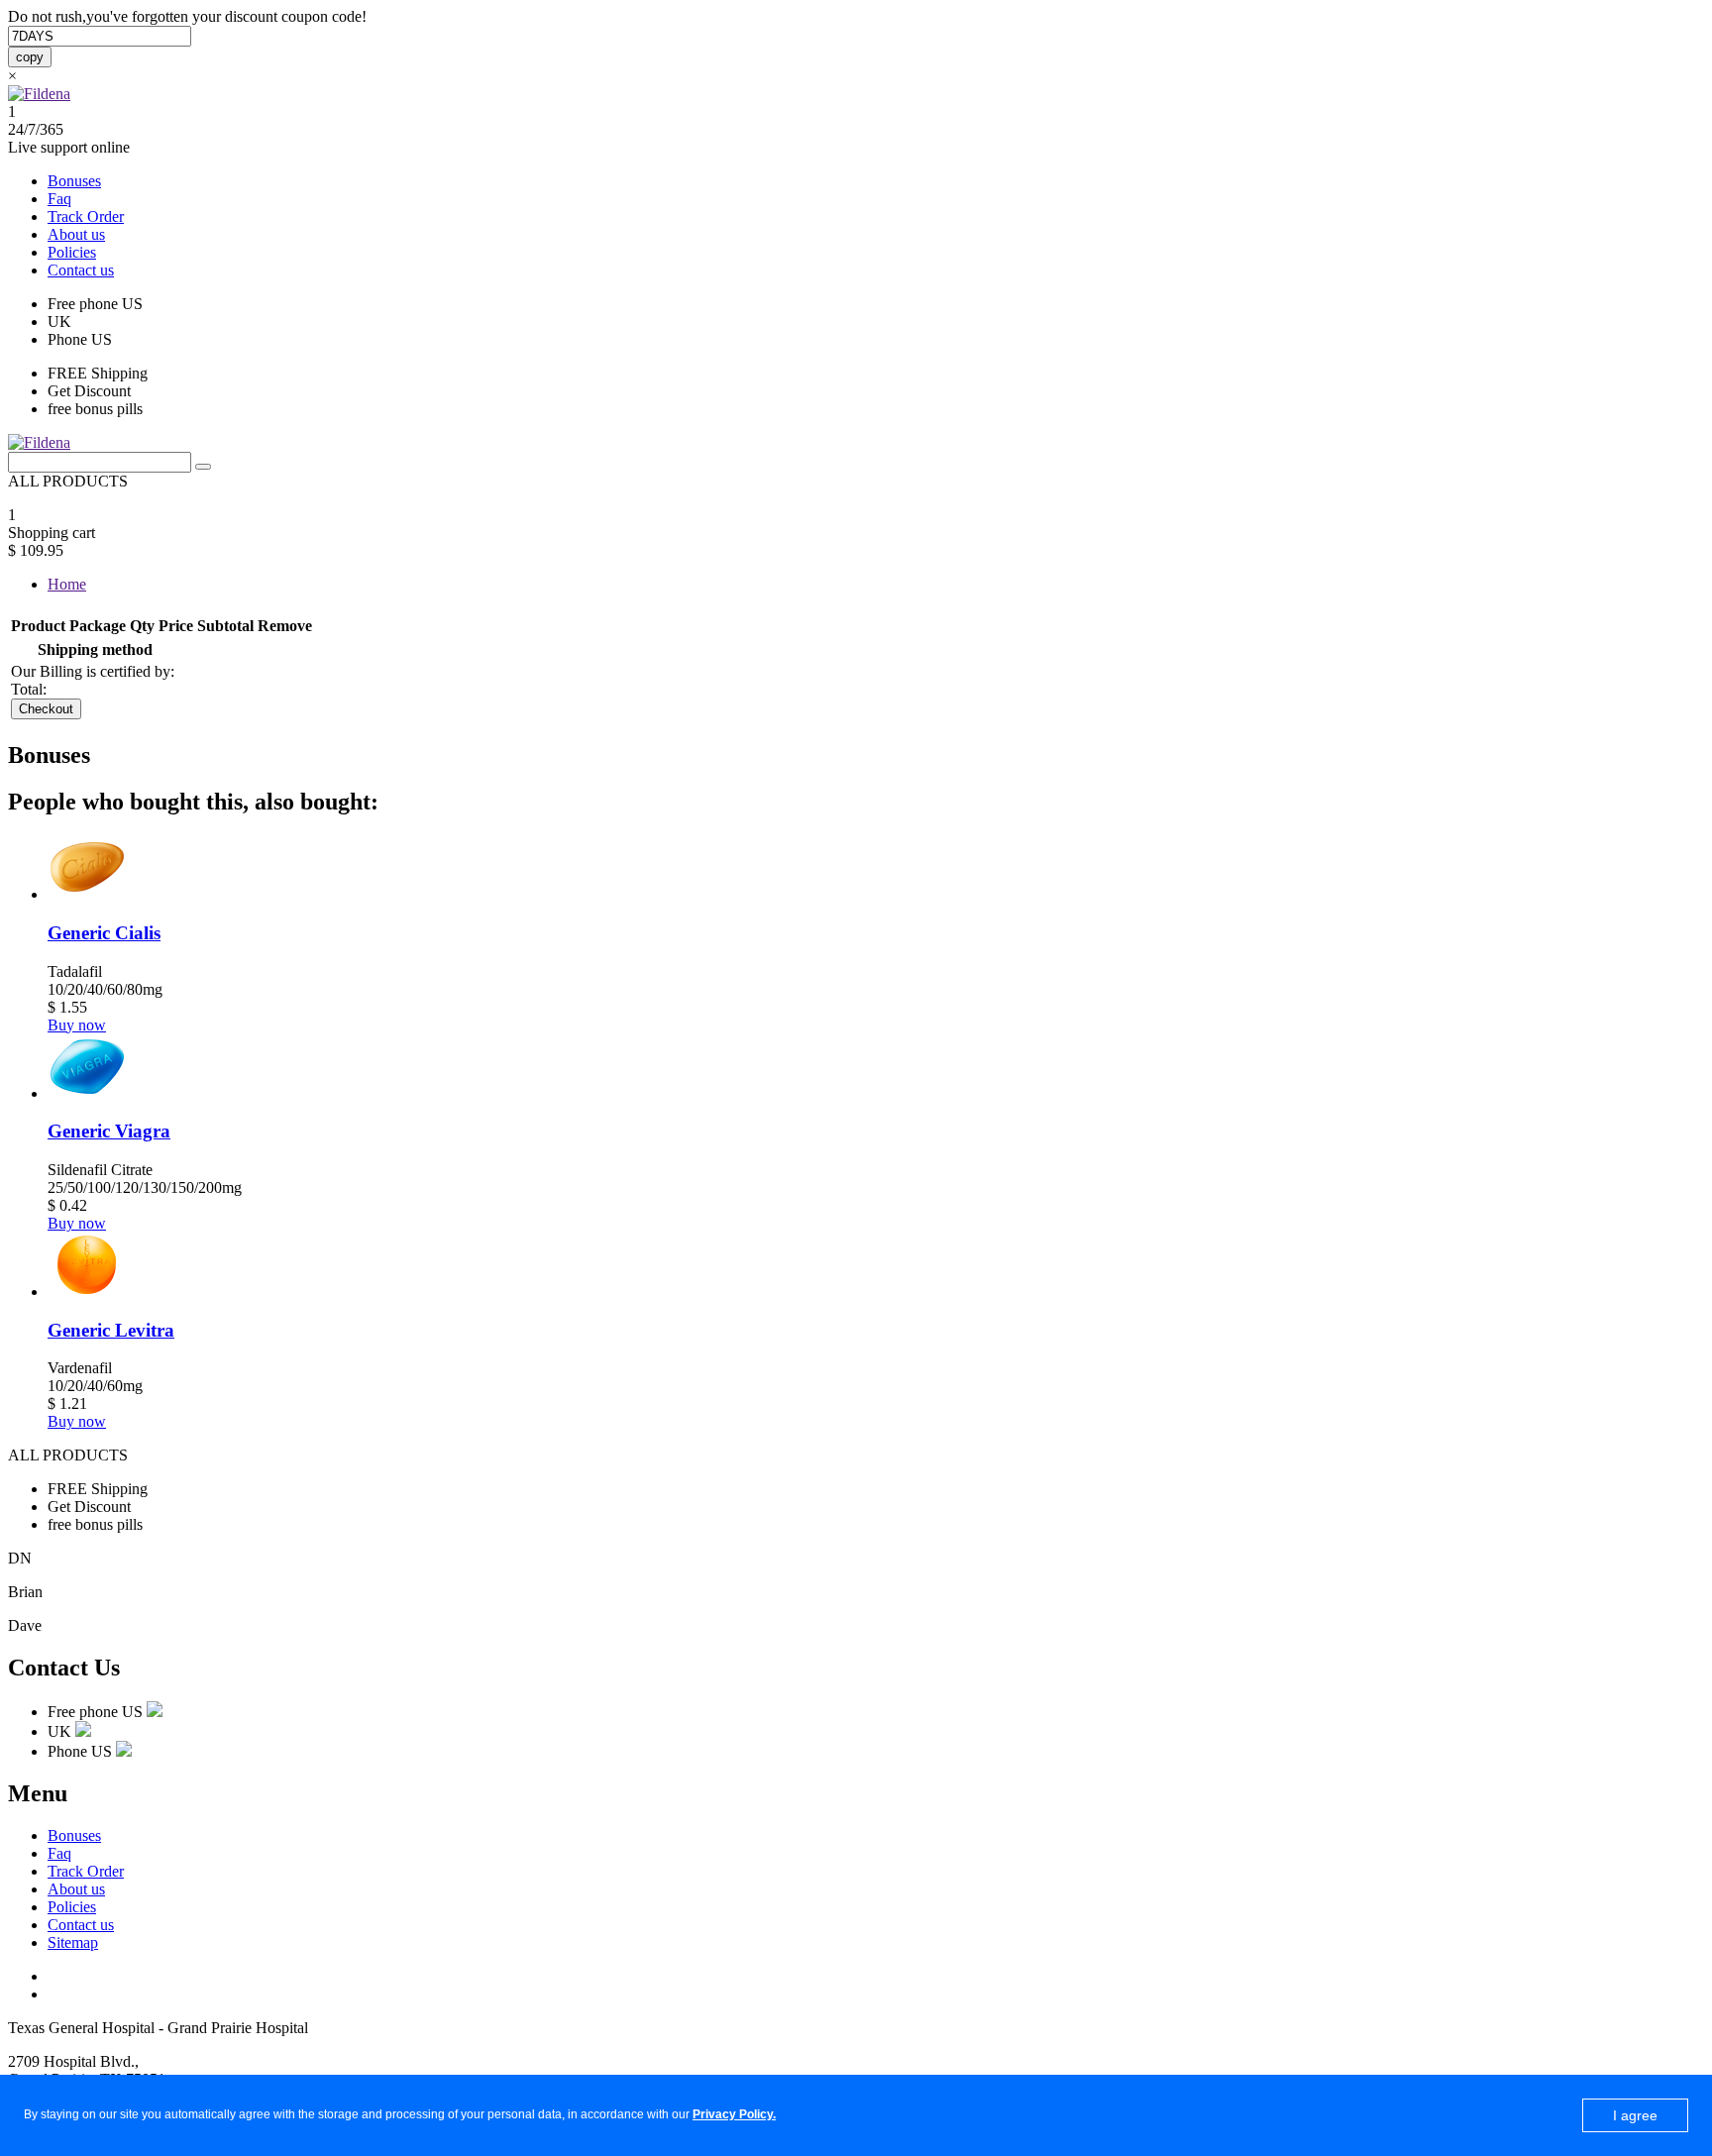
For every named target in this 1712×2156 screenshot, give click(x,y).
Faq (59, 199)
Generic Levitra (111, 1330)
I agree (1635, 2115)
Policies (72, 252)
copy (30, 57)
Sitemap (73, 1942)
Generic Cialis (104, 933)
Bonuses (74, 181)
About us (76, 234)
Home (67, 584)
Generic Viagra (109, 1131)
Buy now (77, 1025)
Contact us (81, 270)
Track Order (86, 216)
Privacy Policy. (734, 2114)
